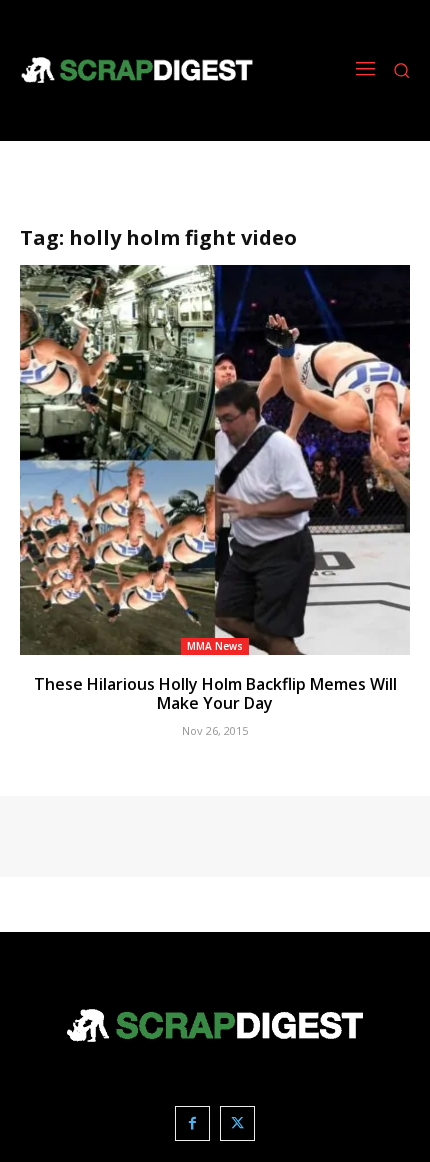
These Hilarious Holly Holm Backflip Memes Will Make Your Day (215, 693)
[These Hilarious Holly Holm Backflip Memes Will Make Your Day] (215, 460)
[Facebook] (192, 1123)
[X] (237, 1123)
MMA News (215, 646)
